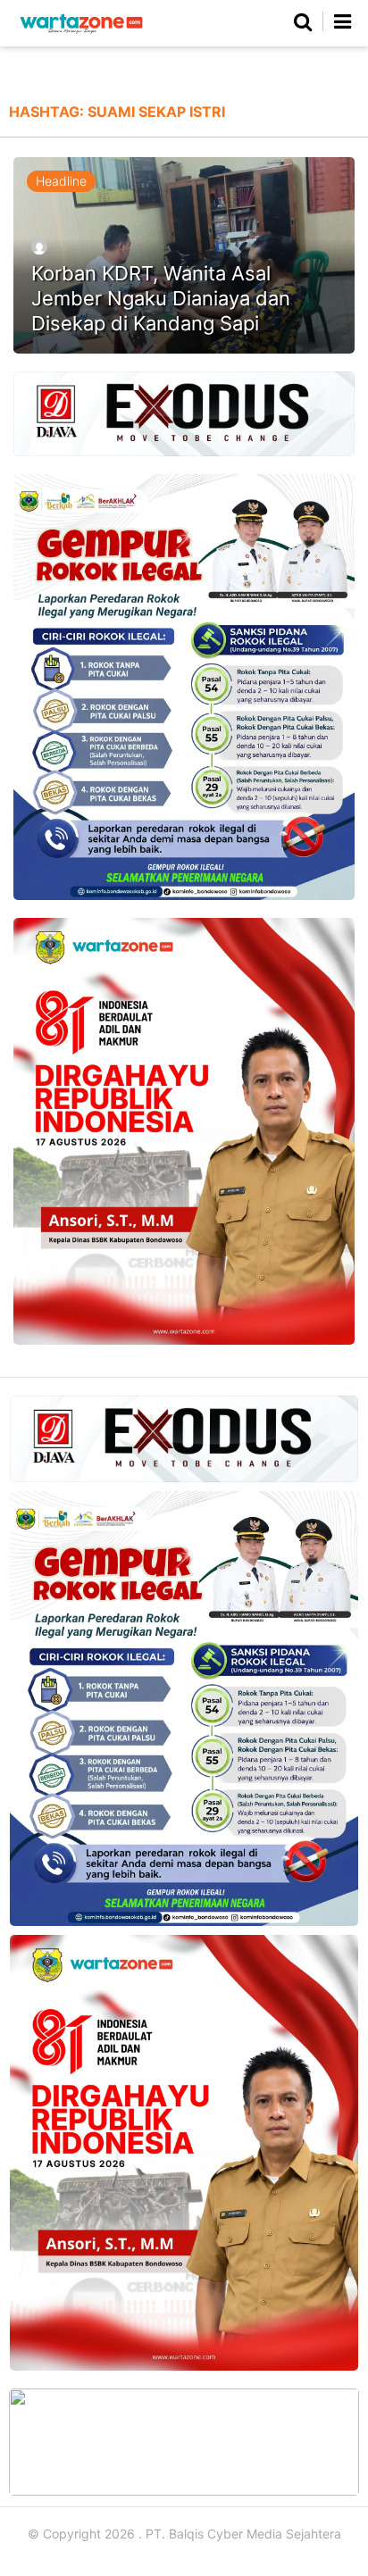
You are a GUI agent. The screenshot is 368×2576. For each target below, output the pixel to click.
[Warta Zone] (81, 33)
